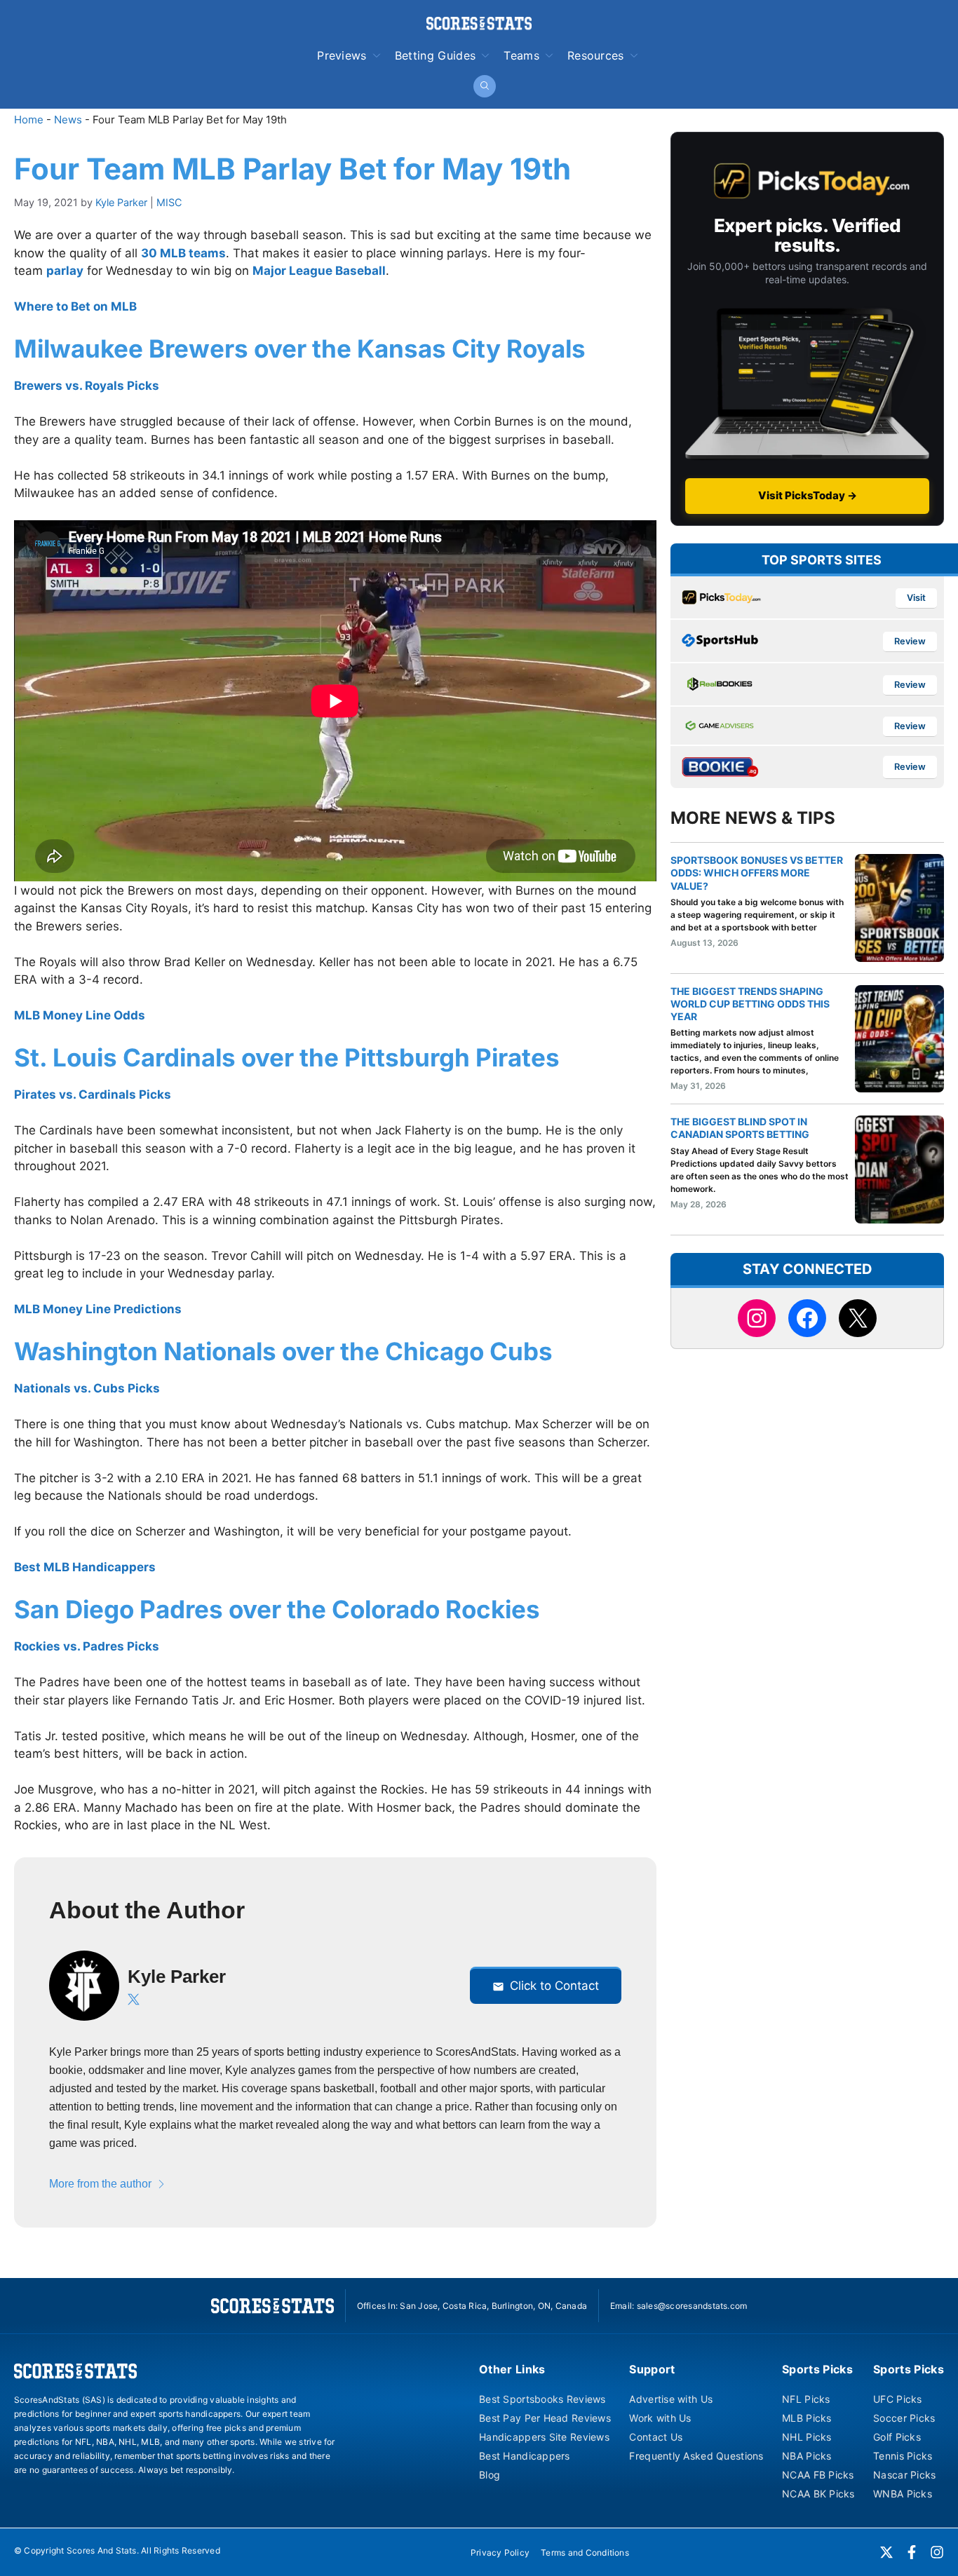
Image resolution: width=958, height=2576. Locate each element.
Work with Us (660, 2418)
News (68, 120)
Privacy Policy (500, 2553)
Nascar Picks (904, 2475)
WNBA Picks (903, 2494)
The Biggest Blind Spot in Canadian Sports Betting (740, 1128)
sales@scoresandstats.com (692, 2306)
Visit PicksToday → (808, 495)
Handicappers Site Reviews (544, 2437)
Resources (596, 55)
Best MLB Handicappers (85, 1567)
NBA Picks (807, 2456)
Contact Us (656, 2437)
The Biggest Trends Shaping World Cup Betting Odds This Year (750, 1004)
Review (910, 641)
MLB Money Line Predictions (98, 1309)
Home (29, 120)
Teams (521, 55)
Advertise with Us (671, 2399)
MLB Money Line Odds (80, 1015)
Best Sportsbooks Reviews (542, 2399)
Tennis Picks (903, 2456)
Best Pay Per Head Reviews (545, 2418)
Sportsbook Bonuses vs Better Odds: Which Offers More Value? (757, 873)
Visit (916, 598)
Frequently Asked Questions (696, 2456)
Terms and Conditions (585, 2553)
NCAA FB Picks (818, 2475)
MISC (169, 202)
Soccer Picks (904, 2418)
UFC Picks (898, 2399)
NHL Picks (807, 2437)
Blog (490, 2475)
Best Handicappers (525, 2456)
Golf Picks (897, 2437)
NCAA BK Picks (818, 2494)
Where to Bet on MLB (75, 306)
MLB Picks (807, 2418)
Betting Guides (435, 55)
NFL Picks (806, 2399)
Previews (342, 55)
